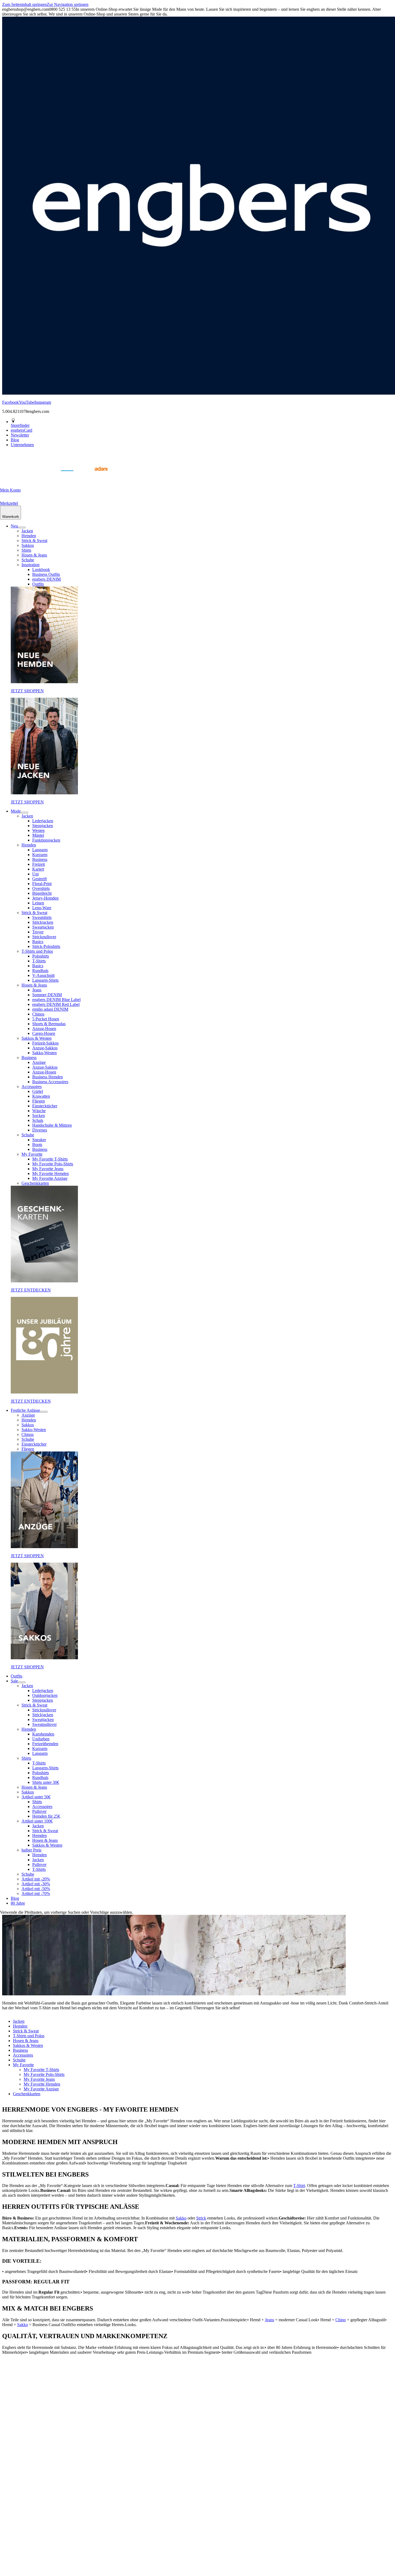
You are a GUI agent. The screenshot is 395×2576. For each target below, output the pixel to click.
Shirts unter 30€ (46, 1782)
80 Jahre (18, 1903)
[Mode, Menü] (24, 813)
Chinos (38, 1014)
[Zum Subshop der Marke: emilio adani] (94, 477)
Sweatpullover (44, 1724)
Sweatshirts (42, 917)
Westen (38, 830)
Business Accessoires (50, 1082)
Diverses (40, 1130)
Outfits (38, 584)
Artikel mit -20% (36, 1879)
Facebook (10, 402)
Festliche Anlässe (25, 1410)
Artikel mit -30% (36, 1884)
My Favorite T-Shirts (50, 1159)
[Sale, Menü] (22, 1682)
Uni (35, 874)
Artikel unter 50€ (36, 1797)
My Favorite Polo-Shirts (53, 1164)
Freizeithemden (45, 1744)
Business (40, 859)
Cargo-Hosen (44, 1033)
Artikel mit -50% (36, 1889)
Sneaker (39, 1140)
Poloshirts (41, 956)
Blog (15, 1898)
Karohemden (43, 1734)
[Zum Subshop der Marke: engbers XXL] (40, 477)
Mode (16, 811)
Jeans (37, 990)
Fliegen (39, 1101)
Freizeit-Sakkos (45, 1043)
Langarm (40, 850)
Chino (341, 2320)
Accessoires (32, 1087)
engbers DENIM (46, 579)
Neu (14, 526)
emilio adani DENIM (50, 1009)
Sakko (181, 2218)
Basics (38, 942)
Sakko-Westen (44, 1053)
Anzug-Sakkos (45, 1048)
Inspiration (30, 565)
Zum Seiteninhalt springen (24, 4)
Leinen (38, 903)
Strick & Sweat (34, 541)
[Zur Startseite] (13, 477)
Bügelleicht (42, 893)
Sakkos (28, 545)
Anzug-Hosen (44, 1029)
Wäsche (39, 1111)
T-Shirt (299, 2186)
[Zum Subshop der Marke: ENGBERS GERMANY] (67, 477)
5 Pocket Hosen (46, 1019)
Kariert (38, 869)
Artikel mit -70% (36, 1893)
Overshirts (41, 888)
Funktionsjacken (46, 840)
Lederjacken (43, 821)
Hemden (29, 536)
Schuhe (28, 560)
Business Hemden (48, 1077)
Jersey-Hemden (45, 898)
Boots (37, 1145)
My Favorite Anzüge (50, 1178)
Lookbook (41, 570)
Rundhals (40, 971)
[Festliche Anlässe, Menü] (44, 1412)
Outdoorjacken (45, 1695)
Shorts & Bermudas (49, 1024)
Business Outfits (46, 574)
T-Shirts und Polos (37, 951)
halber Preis (31, 1850)
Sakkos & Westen (37, 1038)
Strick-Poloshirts (46, 946)
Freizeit (39, 864)
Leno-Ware (42, 908)
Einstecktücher (45, 1106)
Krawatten (41, 1096)
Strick (201, 2218)
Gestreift (39, 879)
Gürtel (38, 1091)
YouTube (27, 402)
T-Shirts (39, 961)
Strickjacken (43, 922)
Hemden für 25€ (46, 1816)
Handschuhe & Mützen (52, 1125)
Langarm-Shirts (45, 980)
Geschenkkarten (35, 1183)
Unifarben (41, 1739)
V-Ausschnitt (43, 975)
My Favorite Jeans (48, 1169)
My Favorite (32, 1154)
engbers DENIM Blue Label (56, 1000)
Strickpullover (44, 937)
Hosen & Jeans (34, 555)
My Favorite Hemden (51, 1174)
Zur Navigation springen (68, 4)
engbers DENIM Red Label (56, 1004)
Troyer (38, 932)
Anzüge (39, 1062)
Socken (39, 1116)
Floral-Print (42, 884)
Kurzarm (40, 855)
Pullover (39, 1811)
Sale (14, 1681)
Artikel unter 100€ (37, 1821)
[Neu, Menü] (22, 527)
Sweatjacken (43, 927)
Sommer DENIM (47, 995)
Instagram (43, 402)
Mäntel (38, 835)
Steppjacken (43, 826)
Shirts (26, 550)
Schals (38, 1120)
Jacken (27, 531)
